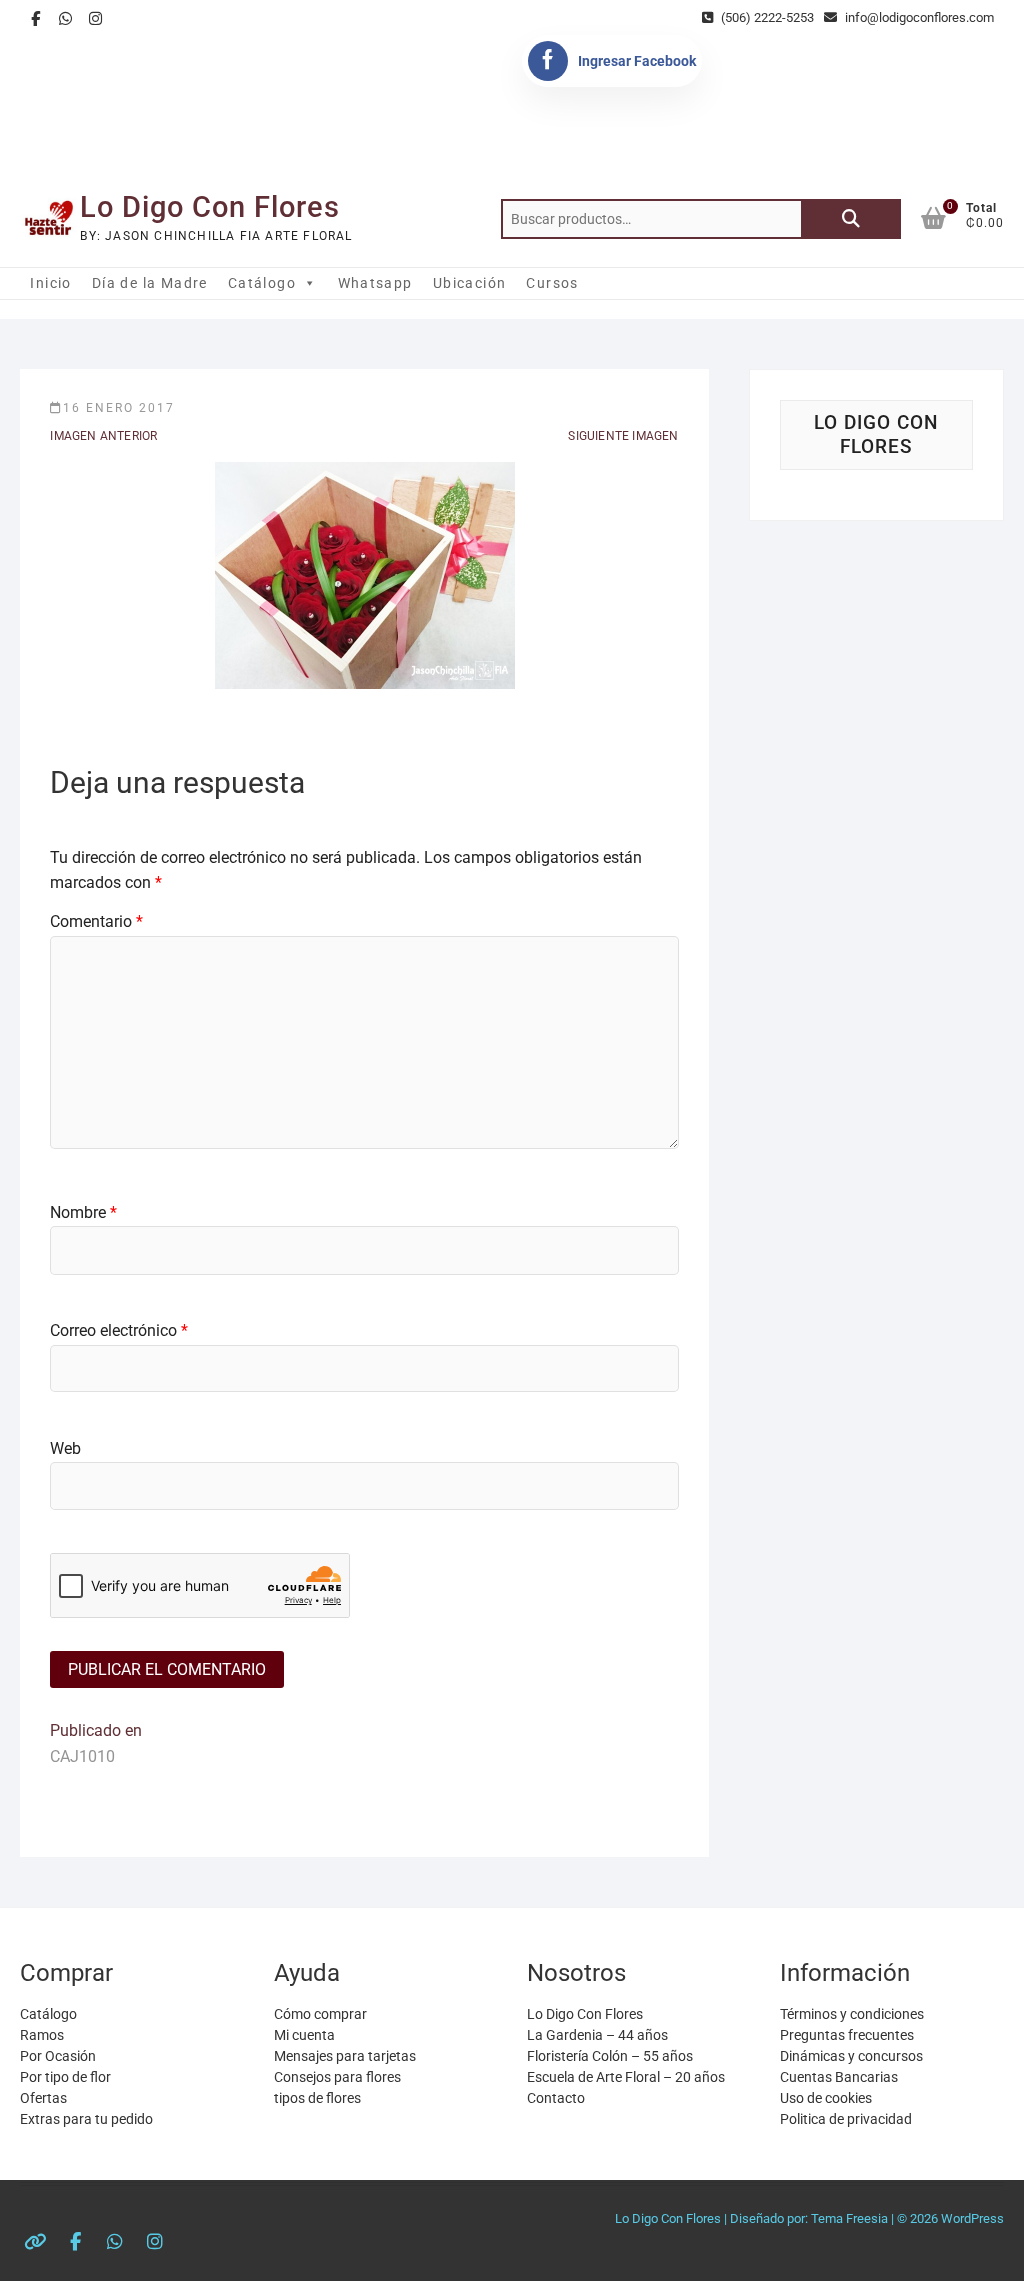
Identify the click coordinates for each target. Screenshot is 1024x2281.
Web (65, 1448)
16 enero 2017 (119, 408)
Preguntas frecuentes (847, 2035)
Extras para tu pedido (86, 2119)
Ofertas (43, 2098)
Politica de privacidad (846, 2119)
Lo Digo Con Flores (210, 207)
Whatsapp (375, 283)
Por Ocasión (58, 2056)
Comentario (96, 921)
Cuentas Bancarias (839, 2077)
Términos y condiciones (852, 2014)
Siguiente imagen (623, 436)
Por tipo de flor (65, 2077)
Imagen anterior (103, 436)
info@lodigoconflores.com (918, 17)
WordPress (972, 2218)
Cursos (552, 283)
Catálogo (262, 283)
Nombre (83, 1212)
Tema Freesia (849, 2218)
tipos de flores (317, 2098)
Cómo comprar (320, 2014)
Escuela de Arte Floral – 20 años (626, 2077)
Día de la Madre (150, 283)
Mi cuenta (304, 2035)
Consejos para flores (337, 2077)
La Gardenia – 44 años (597, 2035)
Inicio (50, 283)
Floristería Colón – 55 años (610, 2056)
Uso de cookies (826, 2098)
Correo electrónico (119, 1330)
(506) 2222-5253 (766, 17)
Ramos (42, 2035)
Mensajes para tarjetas (345, 2056)
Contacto (556, 2098)
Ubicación (470, 283)
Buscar (851, 219)
